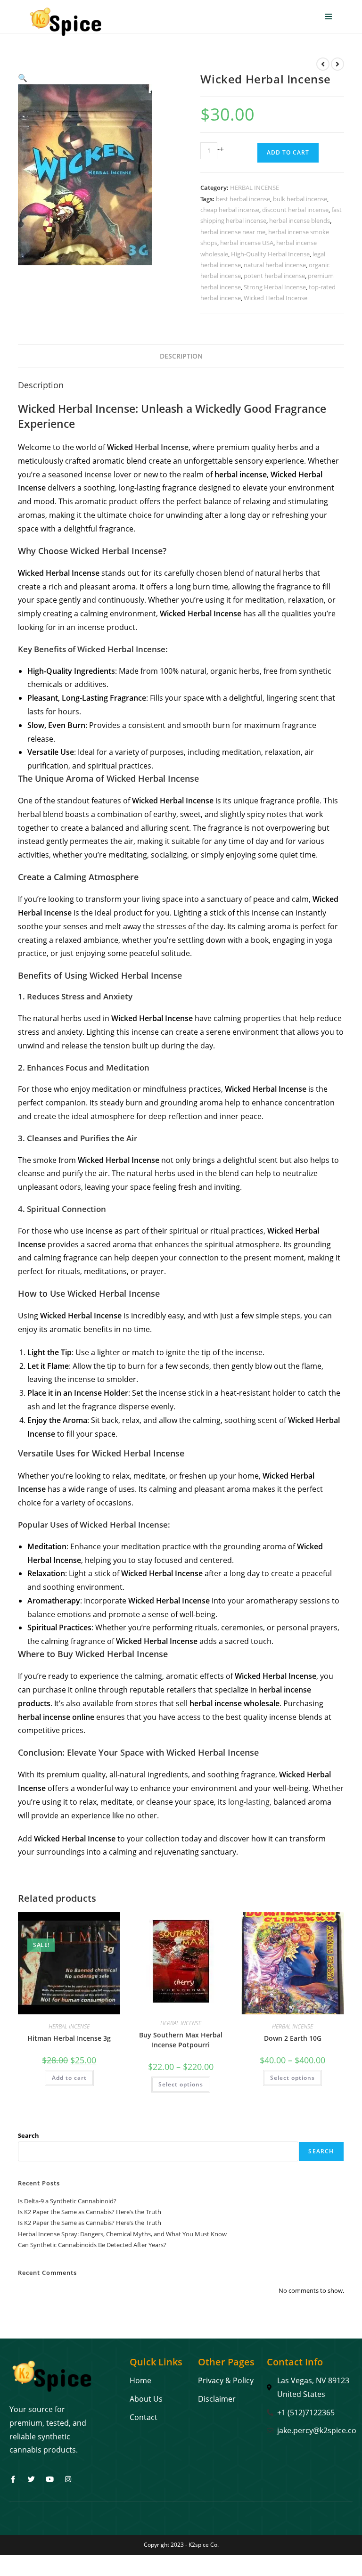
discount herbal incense (295, 210)
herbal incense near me (233, 232)
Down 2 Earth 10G (293, 2038)
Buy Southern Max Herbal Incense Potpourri (181, 2040)
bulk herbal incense (300, 199)
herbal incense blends (300, 221)
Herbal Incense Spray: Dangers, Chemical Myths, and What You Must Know (122, 2234)
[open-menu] (329, 17)
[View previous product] (323, 64)
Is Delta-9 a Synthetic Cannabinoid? (67, 2201)
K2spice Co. (204, 2545)
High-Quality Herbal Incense (270, 254)
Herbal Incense (162, 447)
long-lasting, (250, 1802)
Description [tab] (181, 356)
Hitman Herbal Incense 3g (69, 2038)
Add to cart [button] (69, 2078)
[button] (23, 78)
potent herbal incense (274, 276)
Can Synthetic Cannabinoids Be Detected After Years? (92, 2245)
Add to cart (288, 152)
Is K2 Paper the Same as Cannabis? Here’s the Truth (90, 2212)
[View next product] (337, 64)
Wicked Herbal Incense (276, 298)
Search (29, 2135)
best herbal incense (243, 199)
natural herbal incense (275, 265)
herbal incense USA (247, 243)
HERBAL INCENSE (255, 188)
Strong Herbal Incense (275, 287)
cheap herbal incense (230, 210)
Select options (181, 2084)
